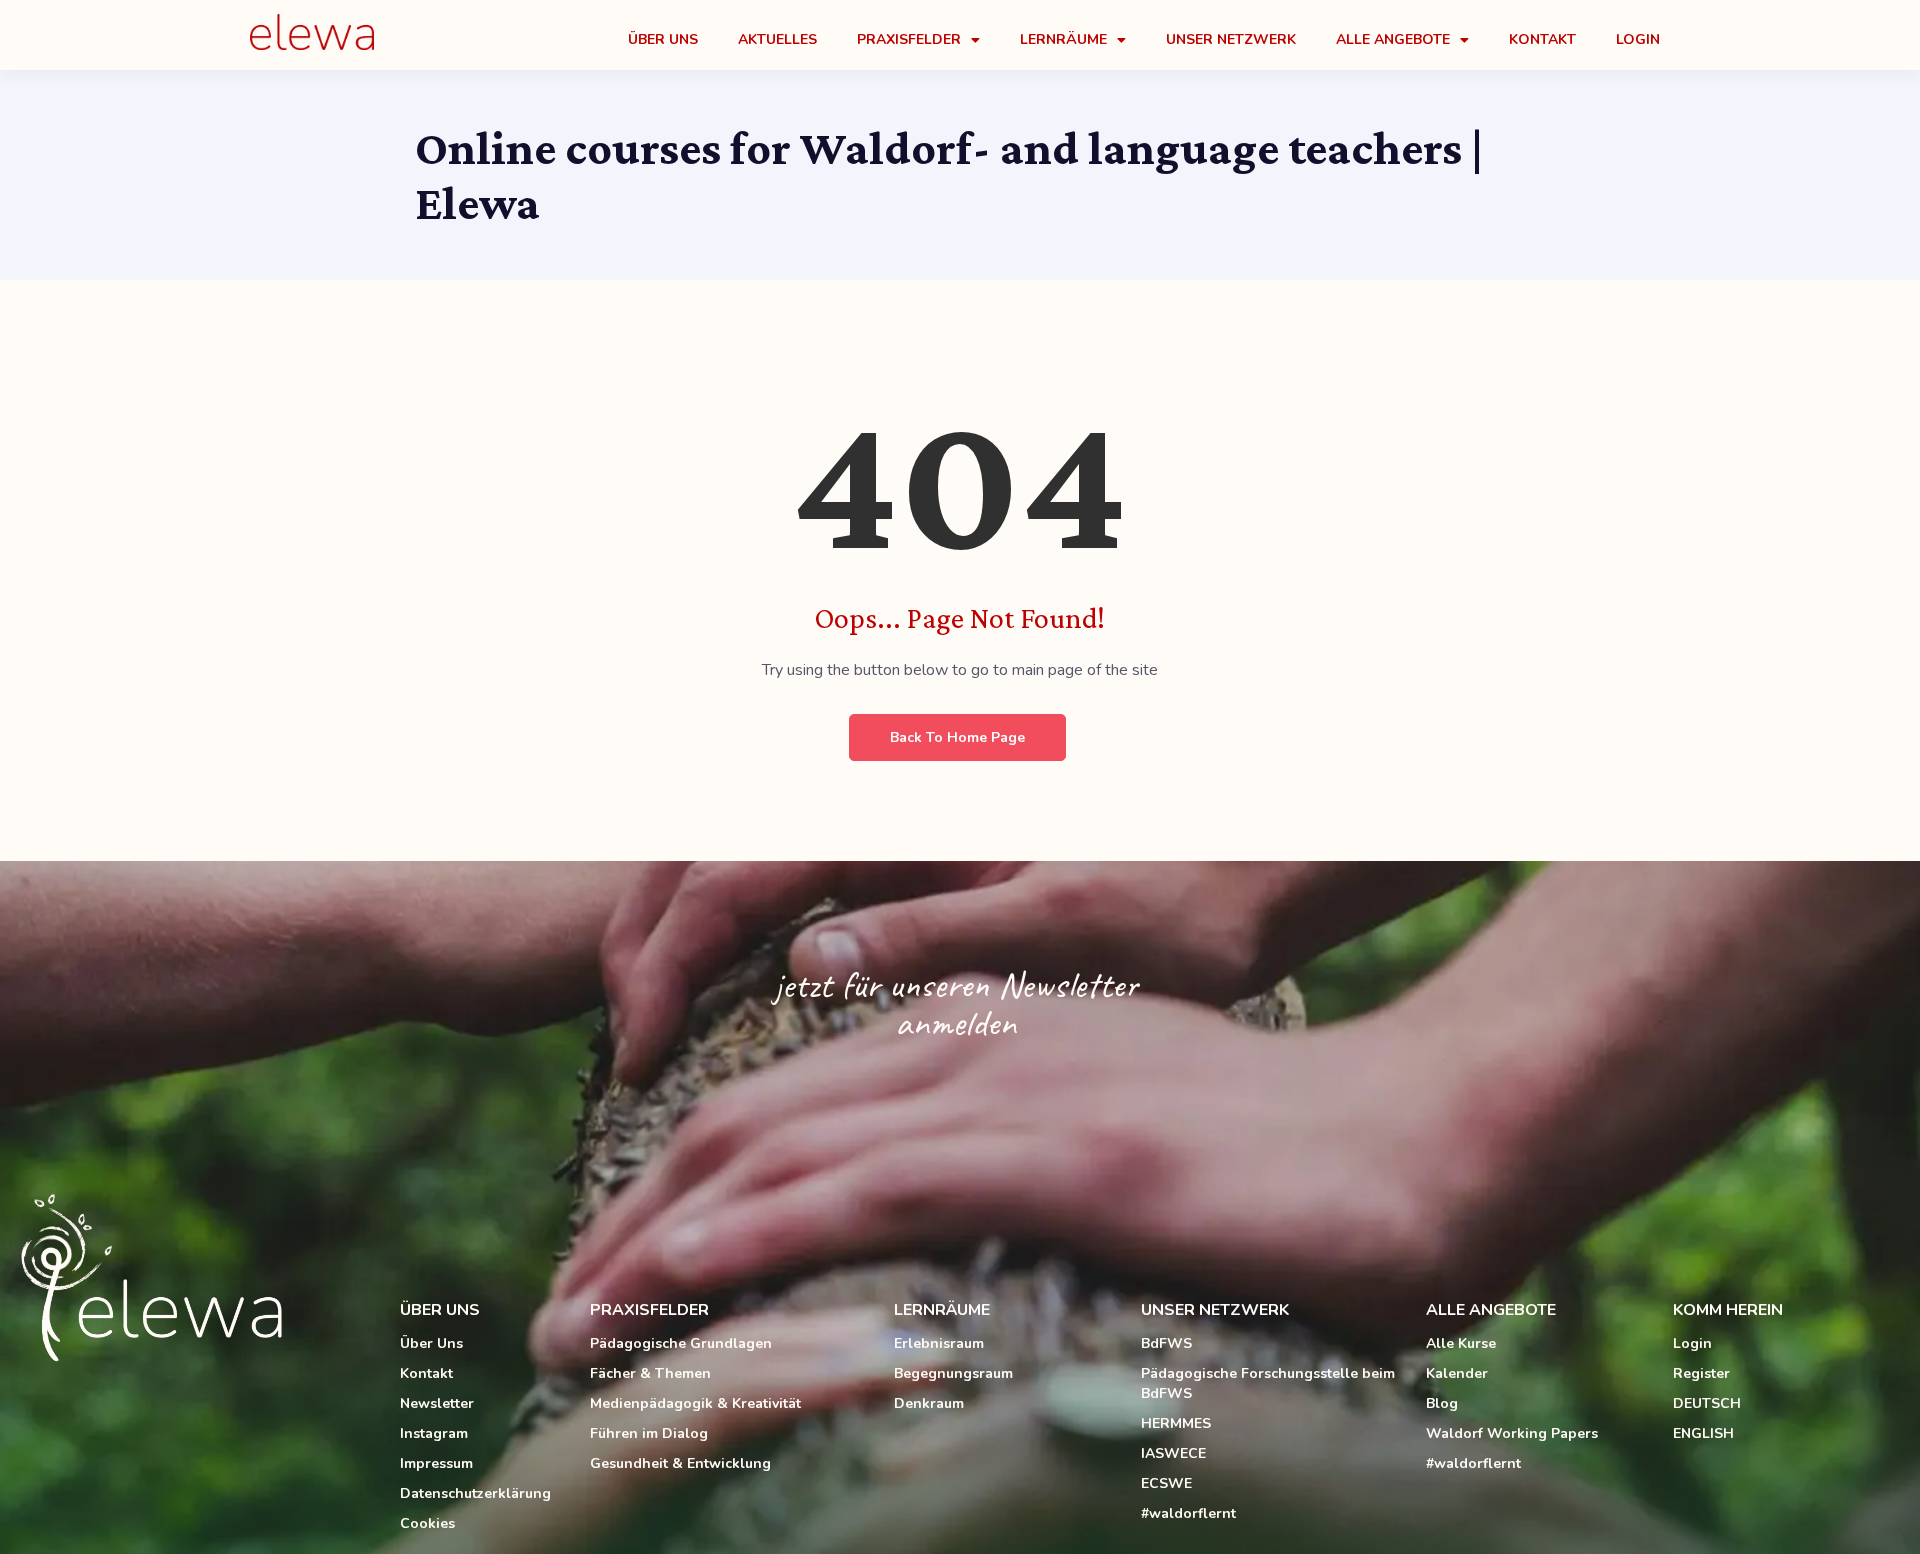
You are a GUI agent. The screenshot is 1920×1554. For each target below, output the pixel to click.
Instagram (434, 1433)
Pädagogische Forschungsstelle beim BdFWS (1268, 1383)
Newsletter (437, 1403)
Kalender (1457, 1373)
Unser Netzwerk (1231, 39)
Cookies (427, 1523)
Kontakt (1542, 39)
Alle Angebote (1393, 39)
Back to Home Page (957, 737)
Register (1701, 1373)
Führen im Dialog (649, 1433)
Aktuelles (777, 39)
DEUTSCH (1707, 1403)
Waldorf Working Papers (1512, 1433)
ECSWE (1166, 1483)
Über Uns (663, 39)
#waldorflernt (1188, 1513)
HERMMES (1176, 1423)
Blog (1442, 1403)
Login (1638, 39)
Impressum (436, 1463)
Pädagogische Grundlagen (681, 1343)
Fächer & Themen (650, 1373)
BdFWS (1166, 1343)
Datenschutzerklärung (475, 1493)
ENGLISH (1703, 1433)
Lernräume (1063, 39)
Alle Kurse (1461, 1343)
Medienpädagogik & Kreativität (695, 1403)
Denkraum (929, 1403)
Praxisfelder (909, 39)
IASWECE (1173, 1453)
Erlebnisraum (939, 1343)
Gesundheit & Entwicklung (680, 1463)
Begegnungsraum (953, 1373)
